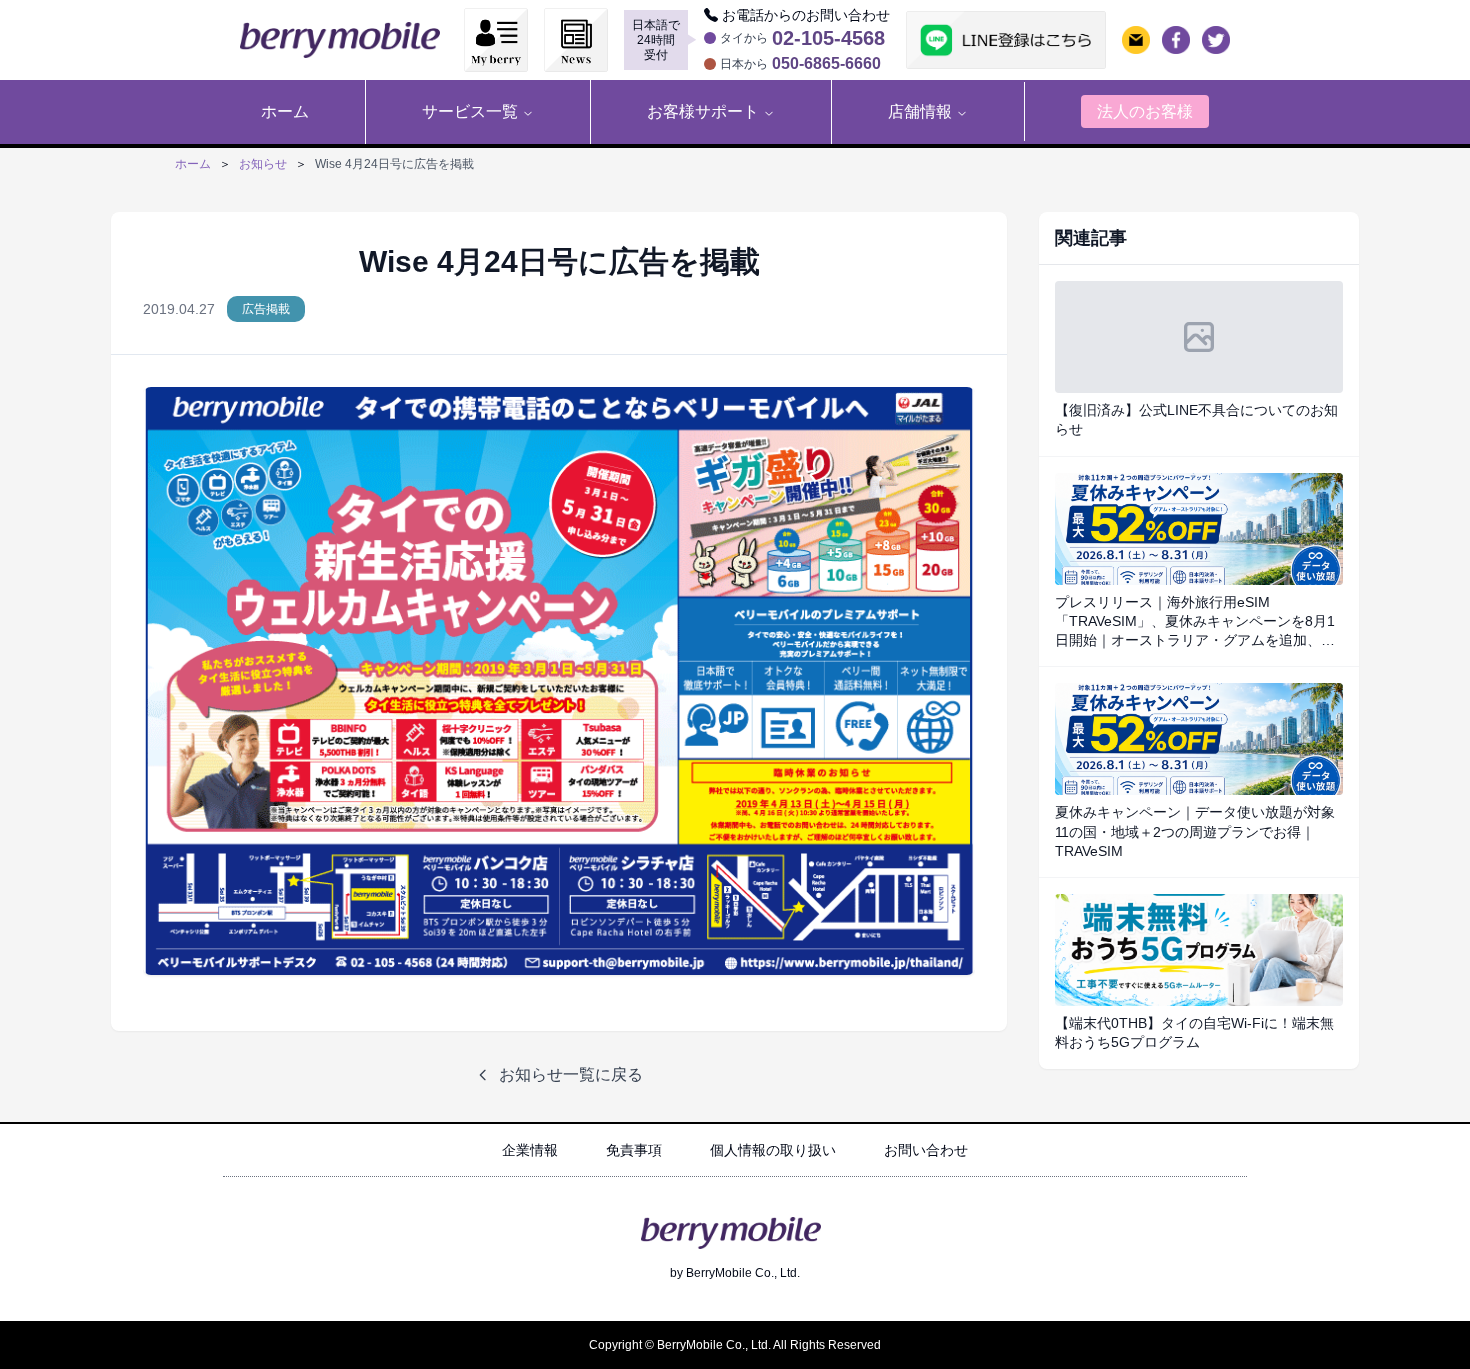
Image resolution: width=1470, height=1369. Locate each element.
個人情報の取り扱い (773, 1150)
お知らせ (263, 164)
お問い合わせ (926, 1150)
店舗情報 (920, 111)
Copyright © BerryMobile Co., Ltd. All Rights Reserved (735, 1345)
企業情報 (530, 1150)
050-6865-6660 (826, 64)
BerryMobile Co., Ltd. (743, 1273)
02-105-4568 (828, 38)
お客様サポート (703, 111)
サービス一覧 (470, 111)
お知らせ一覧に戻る (571, 1074)
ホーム (193, 164)
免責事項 (634, 1150)
